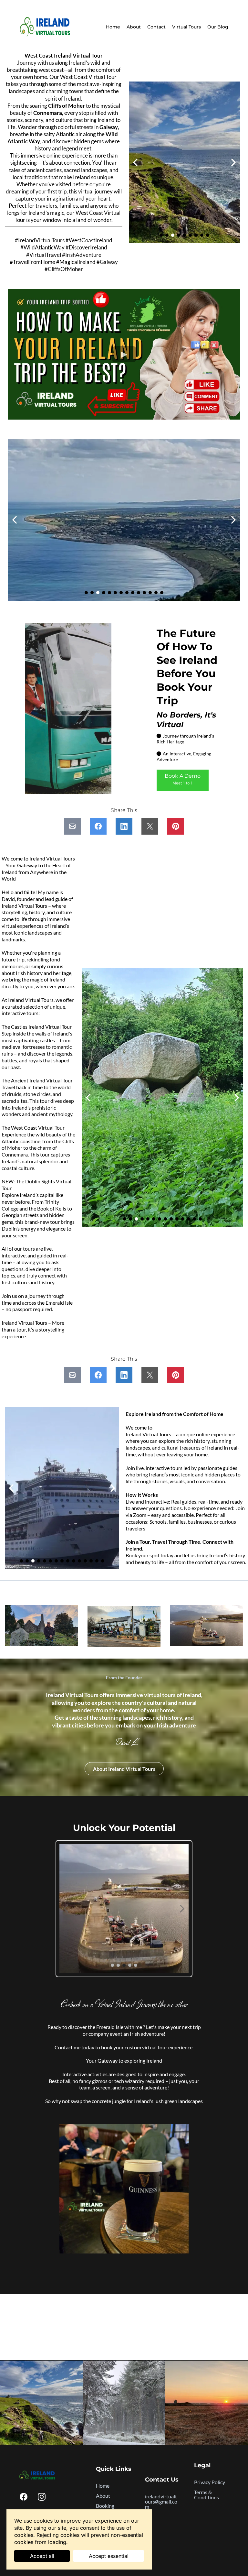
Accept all (42, 2556)
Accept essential (109, 2556)
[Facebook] (24, 2497)
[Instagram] (42, 2497)
